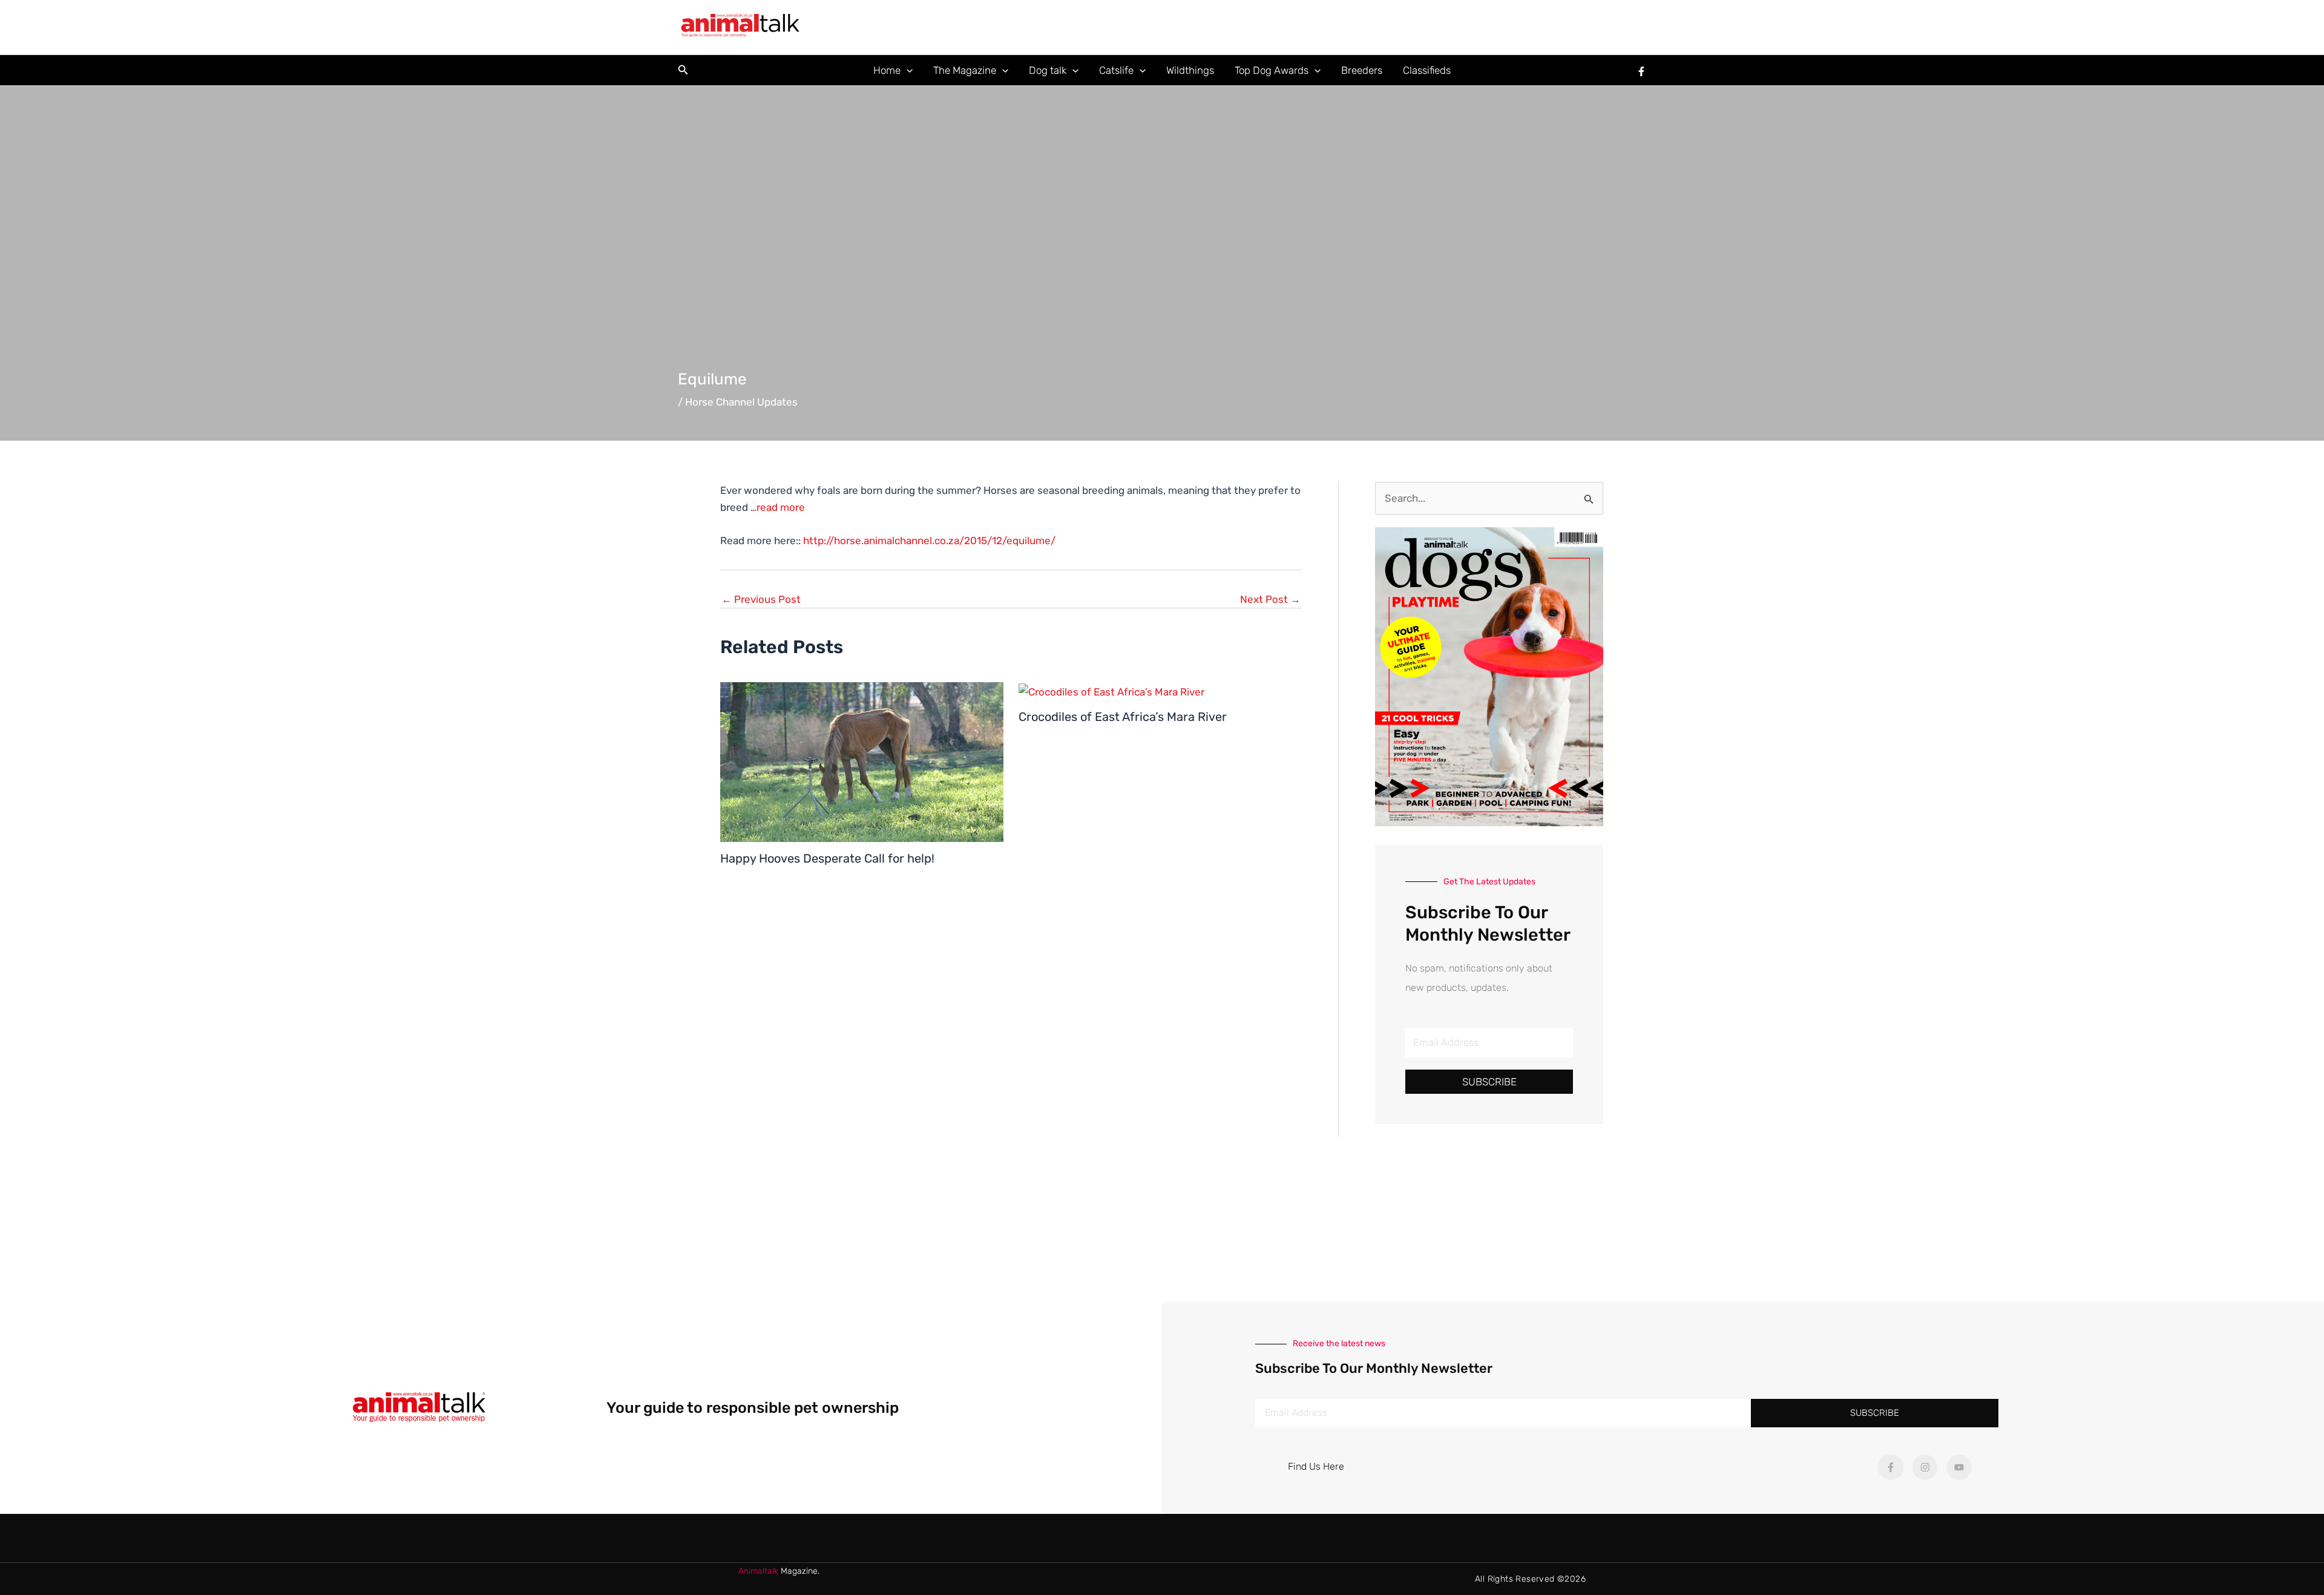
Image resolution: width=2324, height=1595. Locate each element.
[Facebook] (1641, 71)
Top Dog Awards (1272, 70)
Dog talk (1048, 70)
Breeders (1362, 70)
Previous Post (761, 600)
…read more (778, 507)
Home (887, 70)
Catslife (1116, 70)
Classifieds (1427, 70)
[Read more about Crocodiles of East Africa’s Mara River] (1111, 691)
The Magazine (965, 70)
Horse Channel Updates (741, 402)
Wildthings (1190, 70)
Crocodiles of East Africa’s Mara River (1123, 717)
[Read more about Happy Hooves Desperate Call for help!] (862, 761)
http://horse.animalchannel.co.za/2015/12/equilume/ (929, 541)
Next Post (1270, 600)
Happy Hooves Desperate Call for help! (827, 858)
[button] (683, 70)
